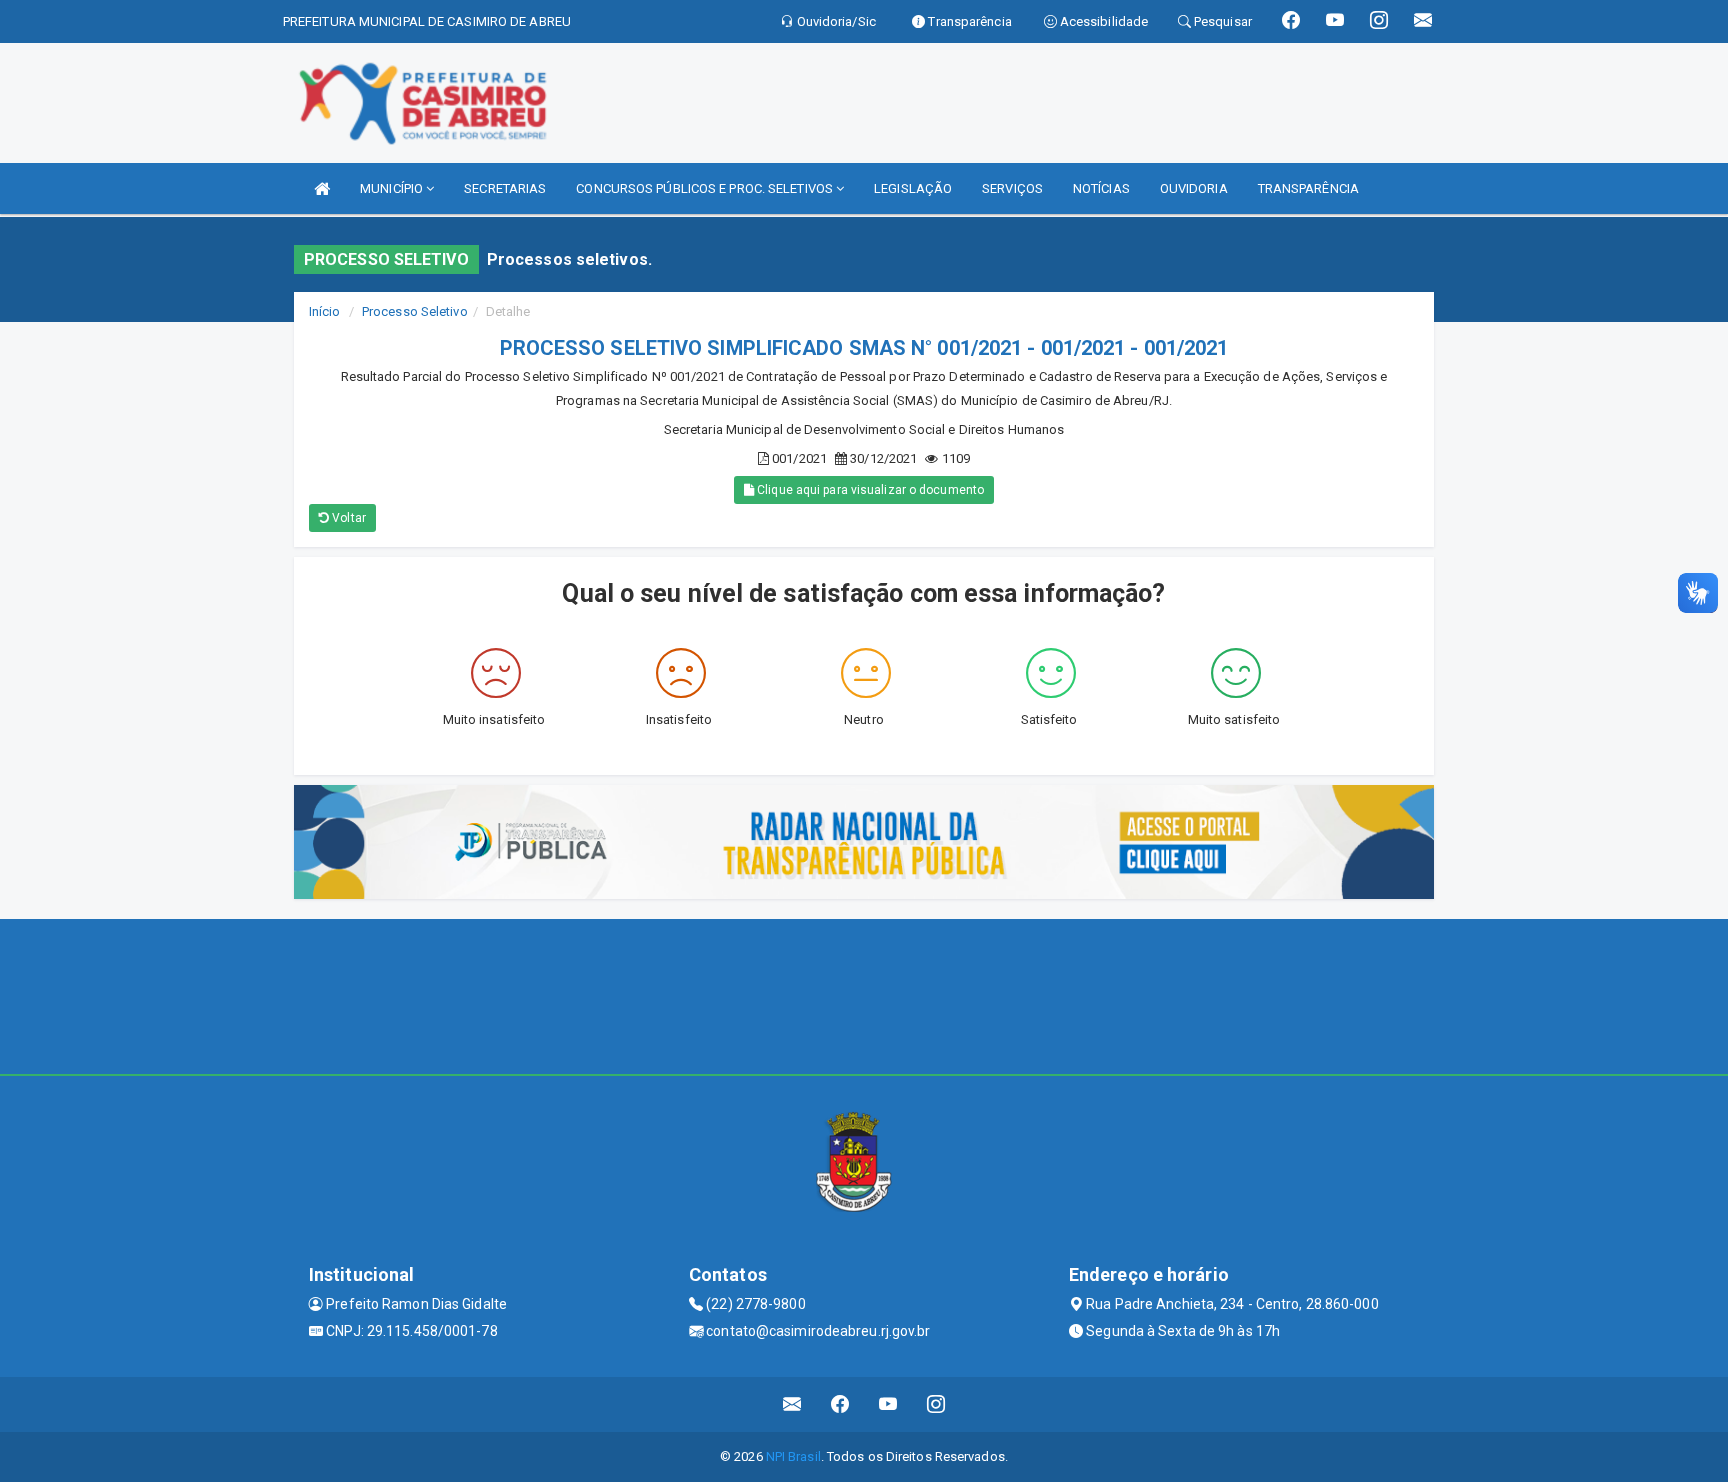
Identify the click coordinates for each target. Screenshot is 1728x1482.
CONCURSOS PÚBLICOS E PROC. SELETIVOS (706, 188)
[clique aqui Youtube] (888, 1404)
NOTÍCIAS (1101, 188)
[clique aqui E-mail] (792, 1404)
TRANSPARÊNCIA (1308, 188)
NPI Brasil (793, 1456)
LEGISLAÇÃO (913, 188)
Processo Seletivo (415, 311)
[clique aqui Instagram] (936, 1404)
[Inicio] (322, 188)
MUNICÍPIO (393, 188)
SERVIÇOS (1012, 188)
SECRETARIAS (505, 188)
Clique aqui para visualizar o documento (869, 490)
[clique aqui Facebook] (840, 1404)
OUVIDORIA (1194, 188)
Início (325, 311)
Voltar (347, 518)
